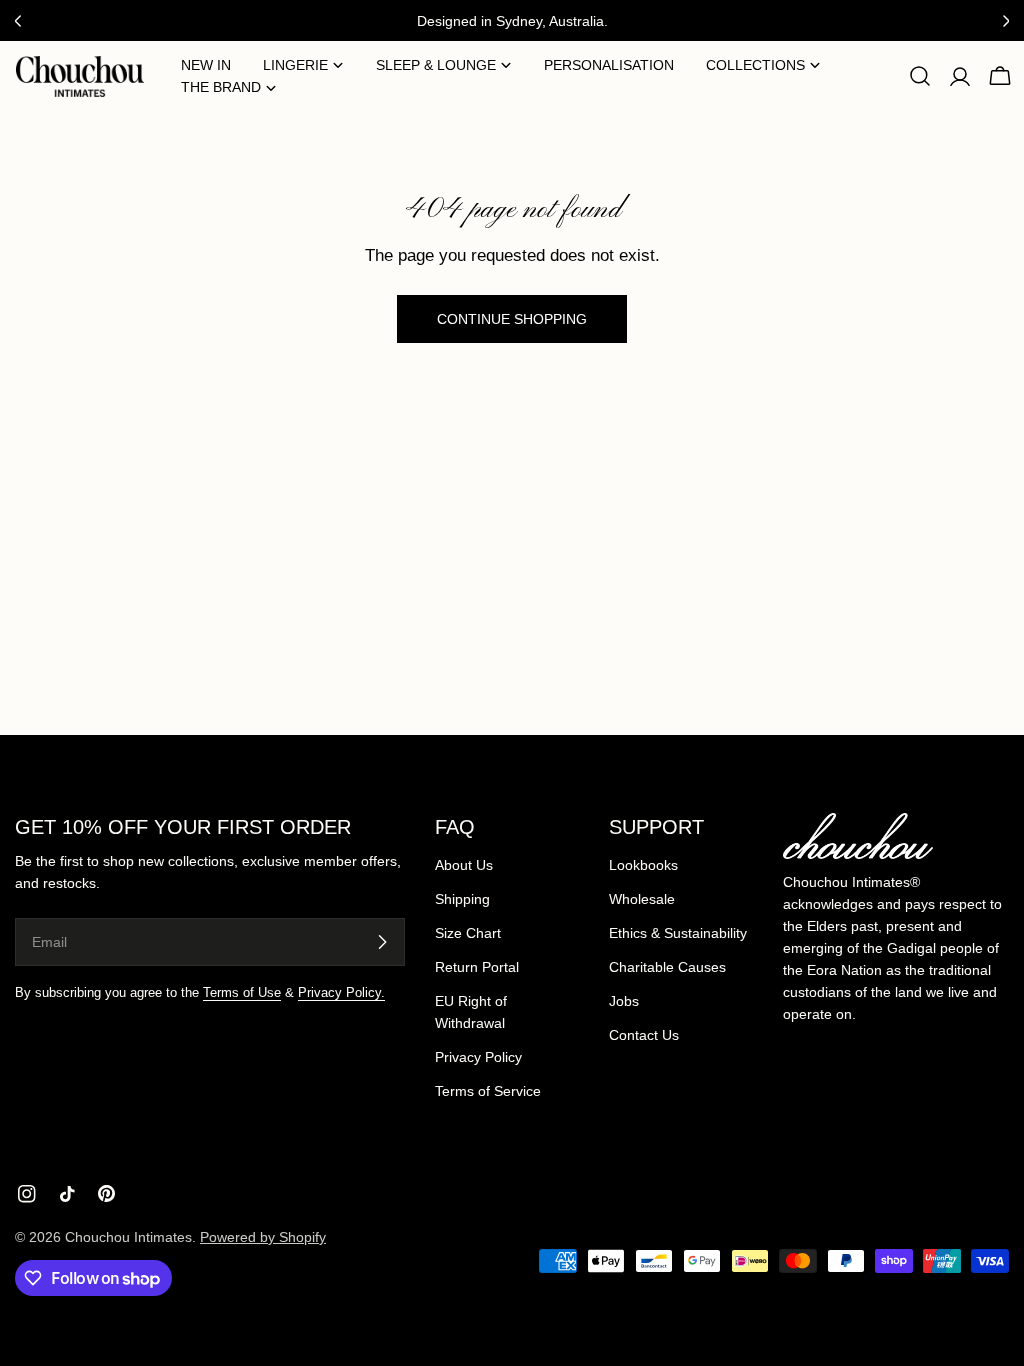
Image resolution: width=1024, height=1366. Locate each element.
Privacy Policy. (341, 993)
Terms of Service (488, 1091)
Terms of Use (242, 993)
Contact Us (644, 1035)
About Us (464, 865)
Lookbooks (643, 865)
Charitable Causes (667, 967)
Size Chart (468, 933)
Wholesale (642, 899)
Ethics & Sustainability (678, 933)
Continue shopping (512, 319)
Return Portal (477, 967)
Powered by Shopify (263, 1237)
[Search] (920, 76)
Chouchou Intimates (128, 1237)
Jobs (624, 1001)
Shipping (462, 899)
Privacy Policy (478, 1057)
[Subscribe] (382, 942)
